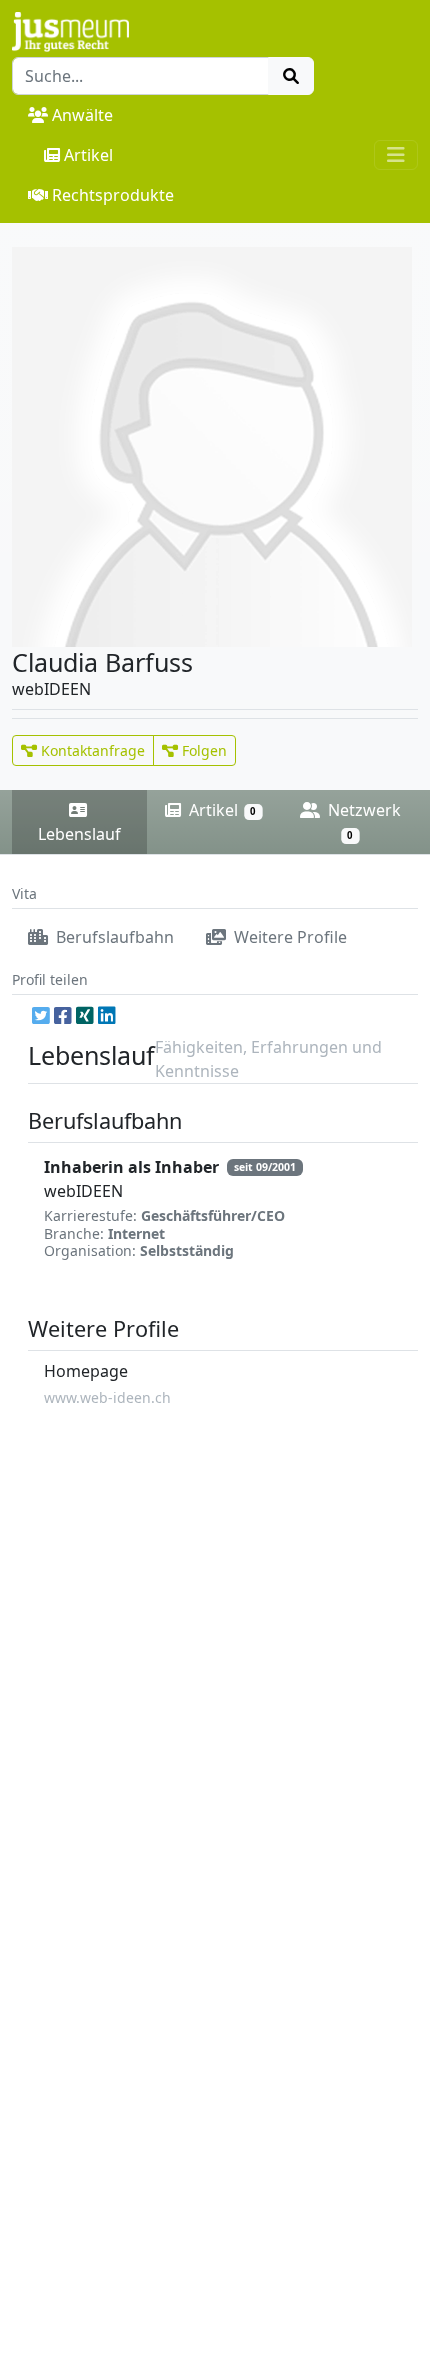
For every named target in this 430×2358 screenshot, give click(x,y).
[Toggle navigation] (396, 155)
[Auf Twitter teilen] (41, 1015)
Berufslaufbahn (113, 937)
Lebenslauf (79, 834)
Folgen (202, 750)
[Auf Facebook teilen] (63, 1015)
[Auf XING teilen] (85, 1015)
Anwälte (82, 115)
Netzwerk (362, 820)
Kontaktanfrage (91, 750)
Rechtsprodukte (113, 195)
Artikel (88, 155)
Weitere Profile (288, 937)
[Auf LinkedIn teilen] (107, 1015)
